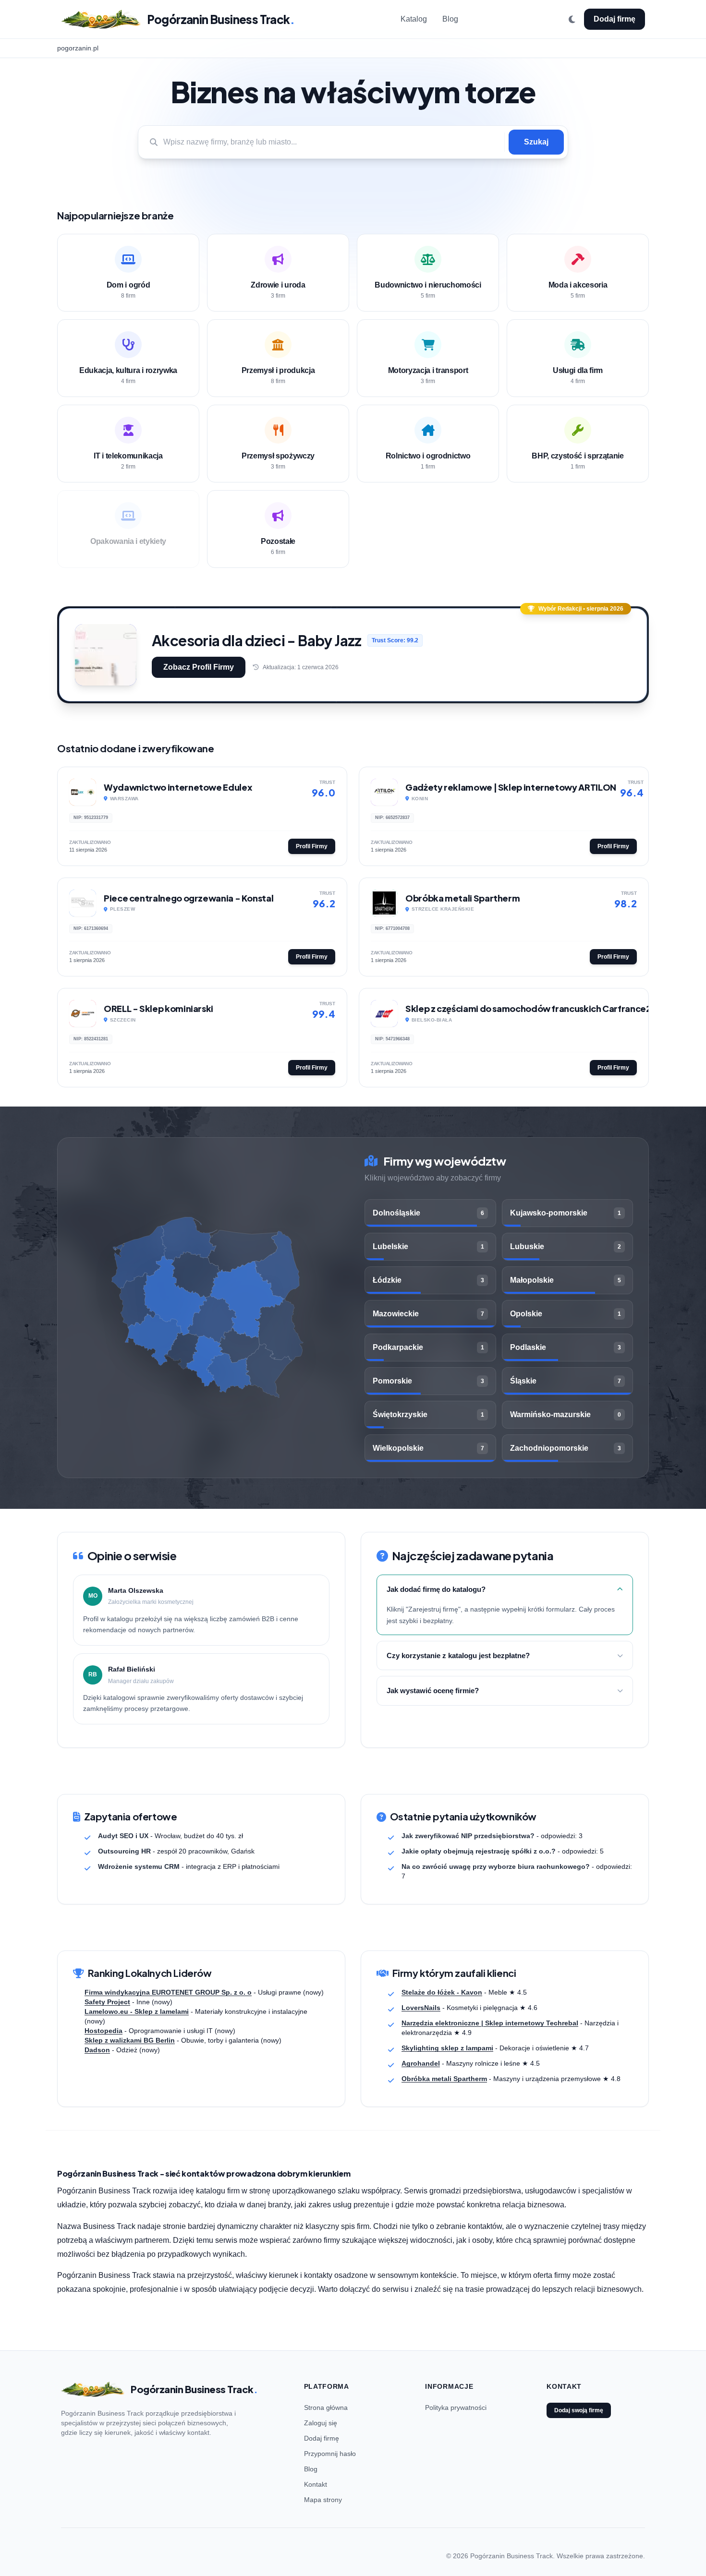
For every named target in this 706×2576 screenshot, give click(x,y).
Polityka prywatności (456, 2407)
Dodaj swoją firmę (579, 2410)
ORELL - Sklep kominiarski (158, 1008)
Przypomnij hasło (330, 2454)
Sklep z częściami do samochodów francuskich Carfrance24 (531, 1008)
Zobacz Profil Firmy (199, 667)
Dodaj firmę (615, 19)
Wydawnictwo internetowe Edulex (178, 787)
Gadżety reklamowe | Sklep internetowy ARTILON (511, 787)
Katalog (414, 19)
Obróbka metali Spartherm (463, 898)
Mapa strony (323, 2500)
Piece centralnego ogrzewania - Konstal (189, 898)
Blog (450, 19)
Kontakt (316, 2484)
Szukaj (536, 142)
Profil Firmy (312, 846)
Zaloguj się (321, 2423)
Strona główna (326, 2407)
